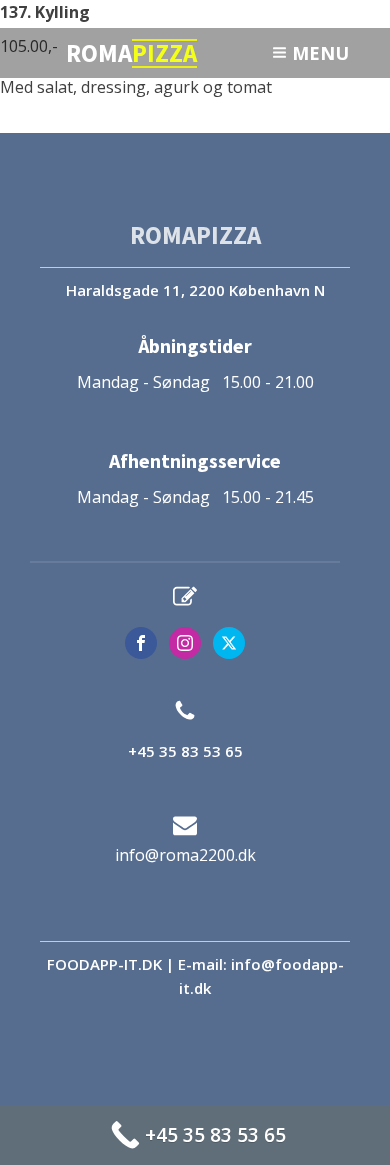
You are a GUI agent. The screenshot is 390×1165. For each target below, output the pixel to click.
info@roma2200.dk (185, 855)
